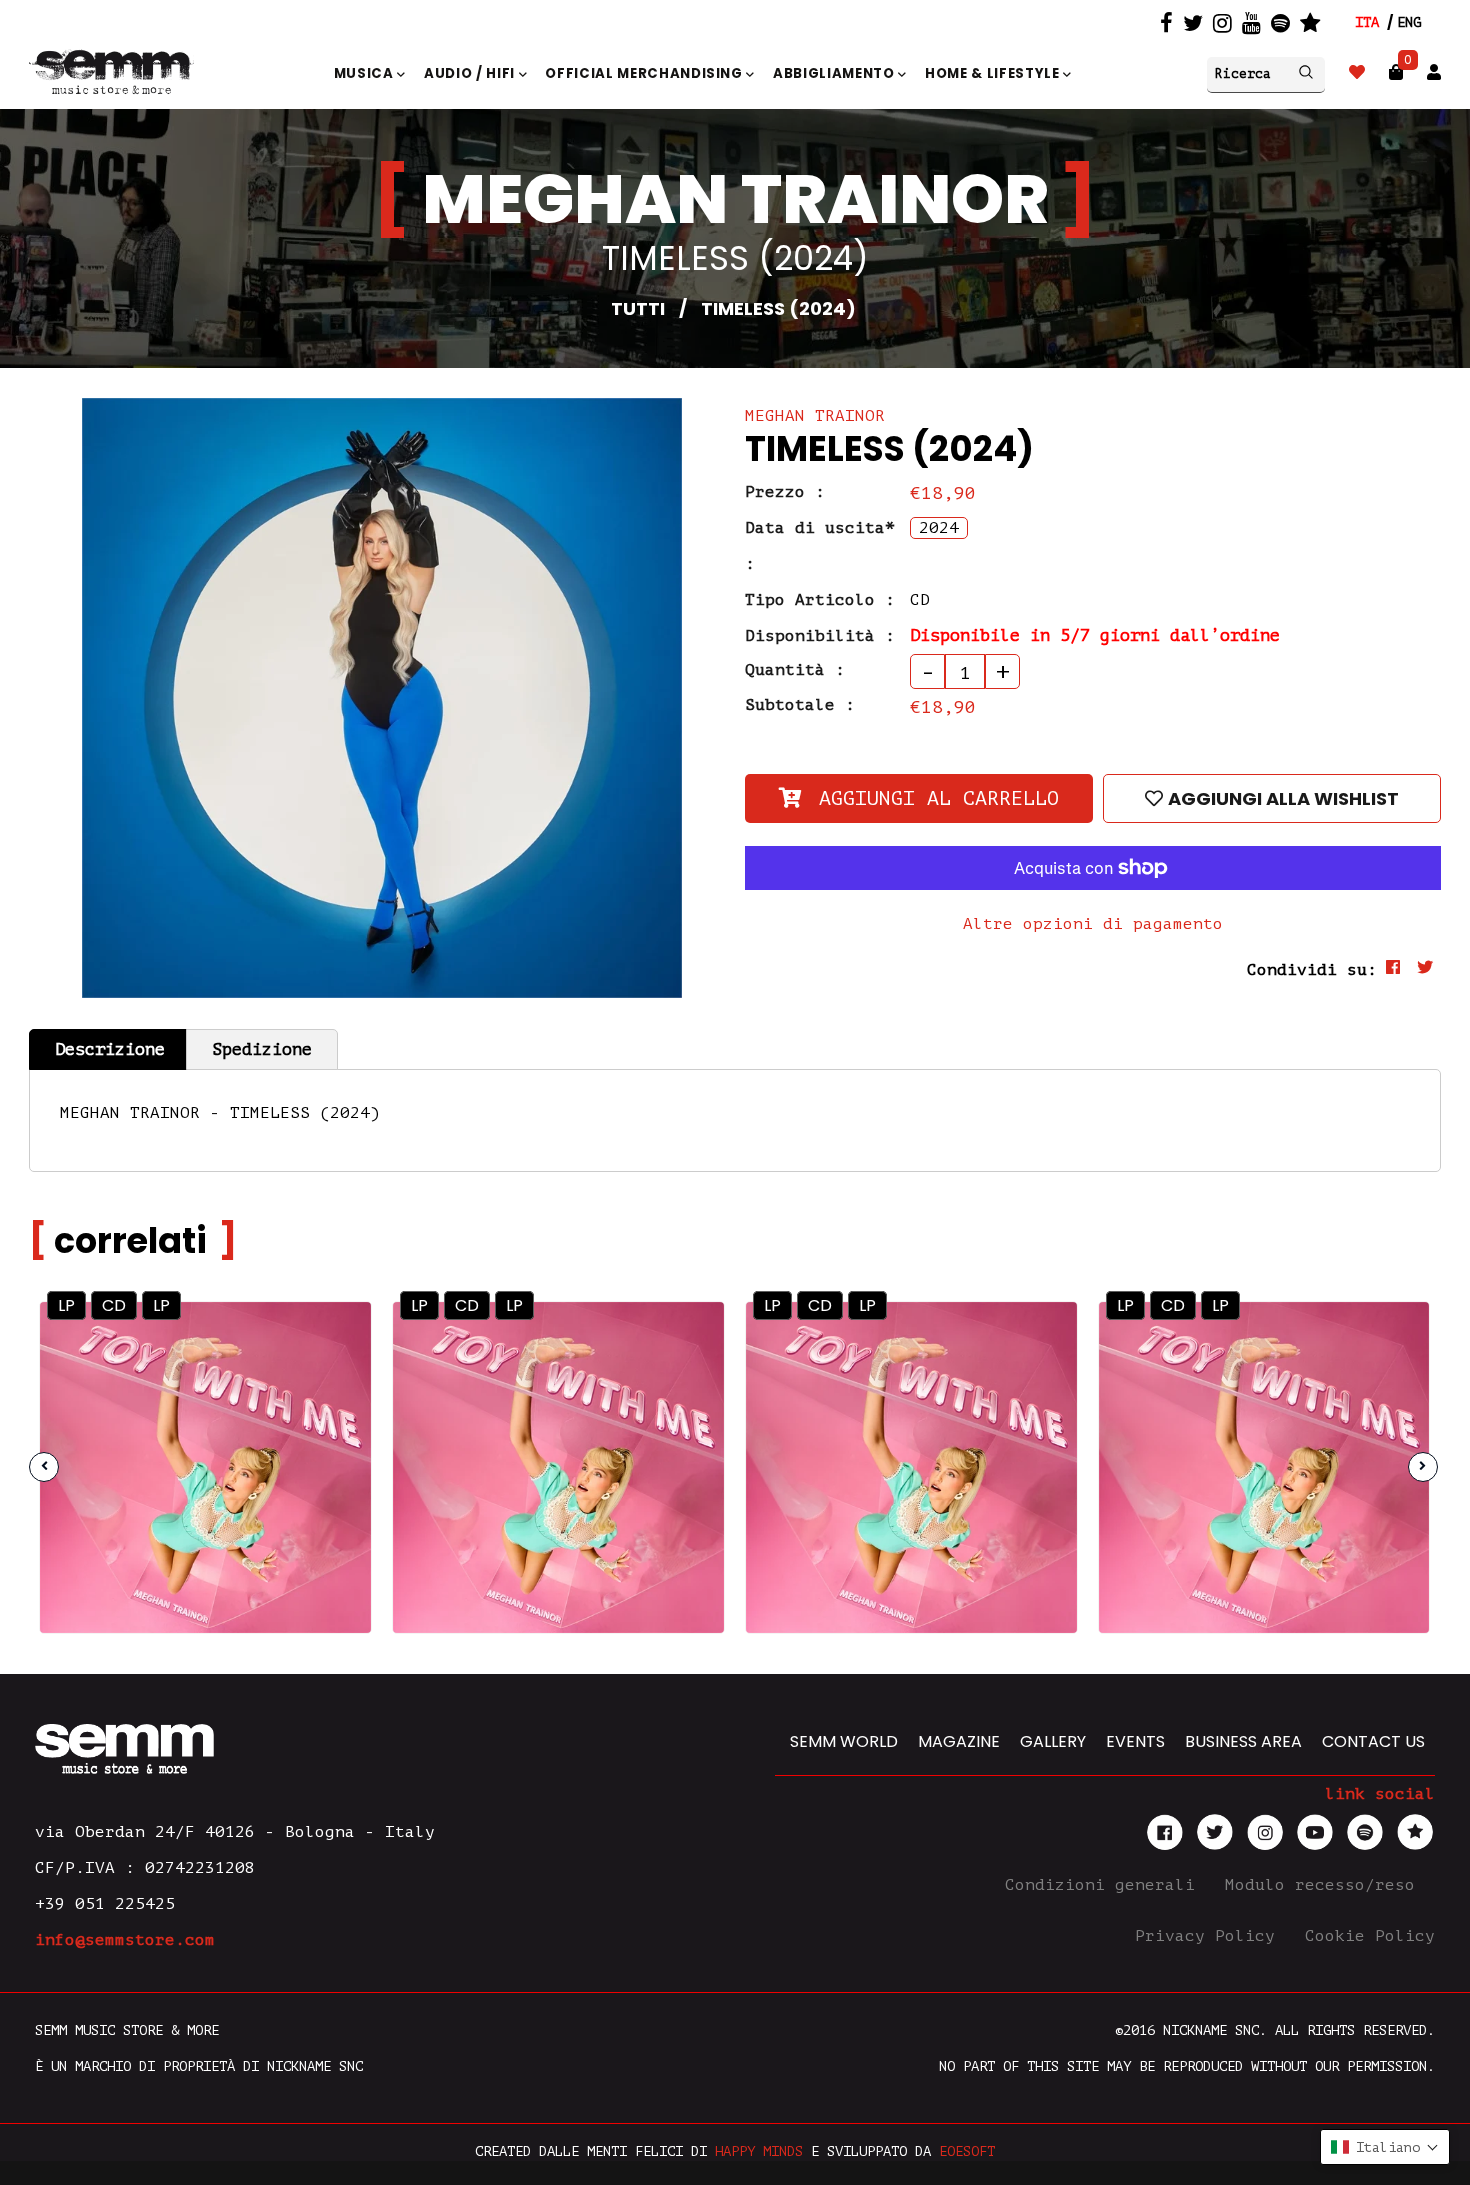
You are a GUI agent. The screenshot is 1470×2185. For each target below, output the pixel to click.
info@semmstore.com (125, 1940)
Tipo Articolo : (820, 600)
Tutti (638, 308)
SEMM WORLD (844, 1741)
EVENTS (1135, 1741)
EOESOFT (967, 2151)
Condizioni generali (1105, 1885)
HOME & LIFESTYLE (994, 73)
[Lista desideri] (1357, 72)
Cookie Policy (1370, 1936)
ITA (1367, 22)
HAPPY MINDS (759, 2151)
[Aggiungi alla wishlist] (333, 1382)
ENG (1409, 22)
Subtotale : (800, 705)
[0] (1396, 72)
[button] (1385, 2147)
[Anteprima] (332, 1339)
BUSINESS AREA (1243, 1741)
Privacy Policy (1210, 1936)
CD (114, 1305)
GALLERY (1053, 1741)
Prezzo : (785, 492)
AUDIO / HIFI (471, 73)
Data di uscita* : (820, 546)
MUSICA (366, 73)
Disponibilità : (820, 636)
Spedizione (262, 1049)
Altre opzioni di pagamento (1093, 924)
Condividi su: (1312, 970)
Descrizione (110, 1049)
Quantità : (795, 670)
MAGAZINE (959, 1741)
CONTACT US (1373, 1741)
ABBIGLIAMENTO (835, 73)
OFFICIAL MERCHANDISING (645, 73)
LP (66, 1305)
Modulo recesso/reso (1325, 1885)
